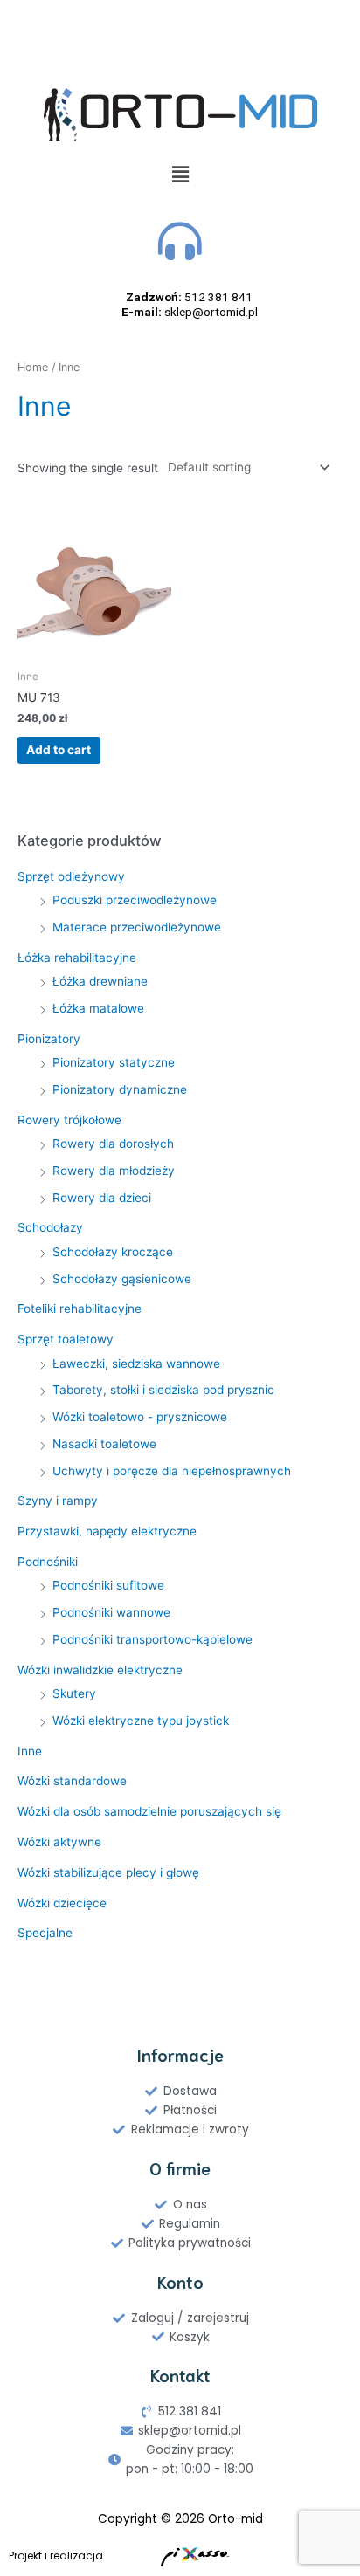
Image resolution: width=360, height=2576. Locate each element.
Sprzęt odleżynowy (71, 876)
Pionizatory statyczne (114, 1062)
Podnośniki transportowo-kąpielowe (152, 1639)
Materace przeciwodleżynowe (137, 927)
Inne (30, 1751)
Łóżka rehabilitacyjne (77, 958)
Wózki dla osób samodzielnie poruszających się (149, 1811)
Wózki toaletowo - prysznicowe (140, 1417)
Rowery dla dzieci (102, 1198)
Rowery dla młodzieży (114, 1171)
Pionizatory (49, 1039)
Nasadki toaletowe (104, 1444)
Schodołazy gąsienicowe (122, 1279)
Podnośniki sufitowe (108, 1585)
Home (33, 367)
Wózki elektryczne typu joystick (141, 1721)
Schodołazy (50, 1227)
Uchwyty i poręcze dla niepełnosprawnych (172, 1471)
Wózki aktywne (59, 1842)
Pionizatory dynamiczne (120, 1089)
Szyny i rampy (58, 1501)
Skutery (74, 1693)
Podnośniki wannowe (111, 1612)
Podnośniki (48, 1562)
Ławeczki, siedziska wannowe (136, 1364)
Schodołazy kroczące (113, 1252)
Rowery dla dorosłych (113, 1144)
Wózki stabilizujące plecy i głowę (108, 1872)
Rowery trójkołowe (69, 1120)
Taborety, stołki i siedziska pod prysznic (163, 1390)
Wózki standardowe (72, 1781)
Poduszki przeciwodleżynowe (135, 900)
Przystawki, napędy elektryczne (107, 1531)
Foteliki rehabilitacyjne (80, 1309)
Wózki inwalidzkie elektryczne (100, 1670)
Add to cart (59, 750)
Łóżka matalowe (98, 1008)
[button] (180, 174)
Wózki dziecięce (62, 1903)
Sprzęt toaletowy (66, 1339)
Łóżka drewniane (100, 981)
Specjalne (45, 1933)
